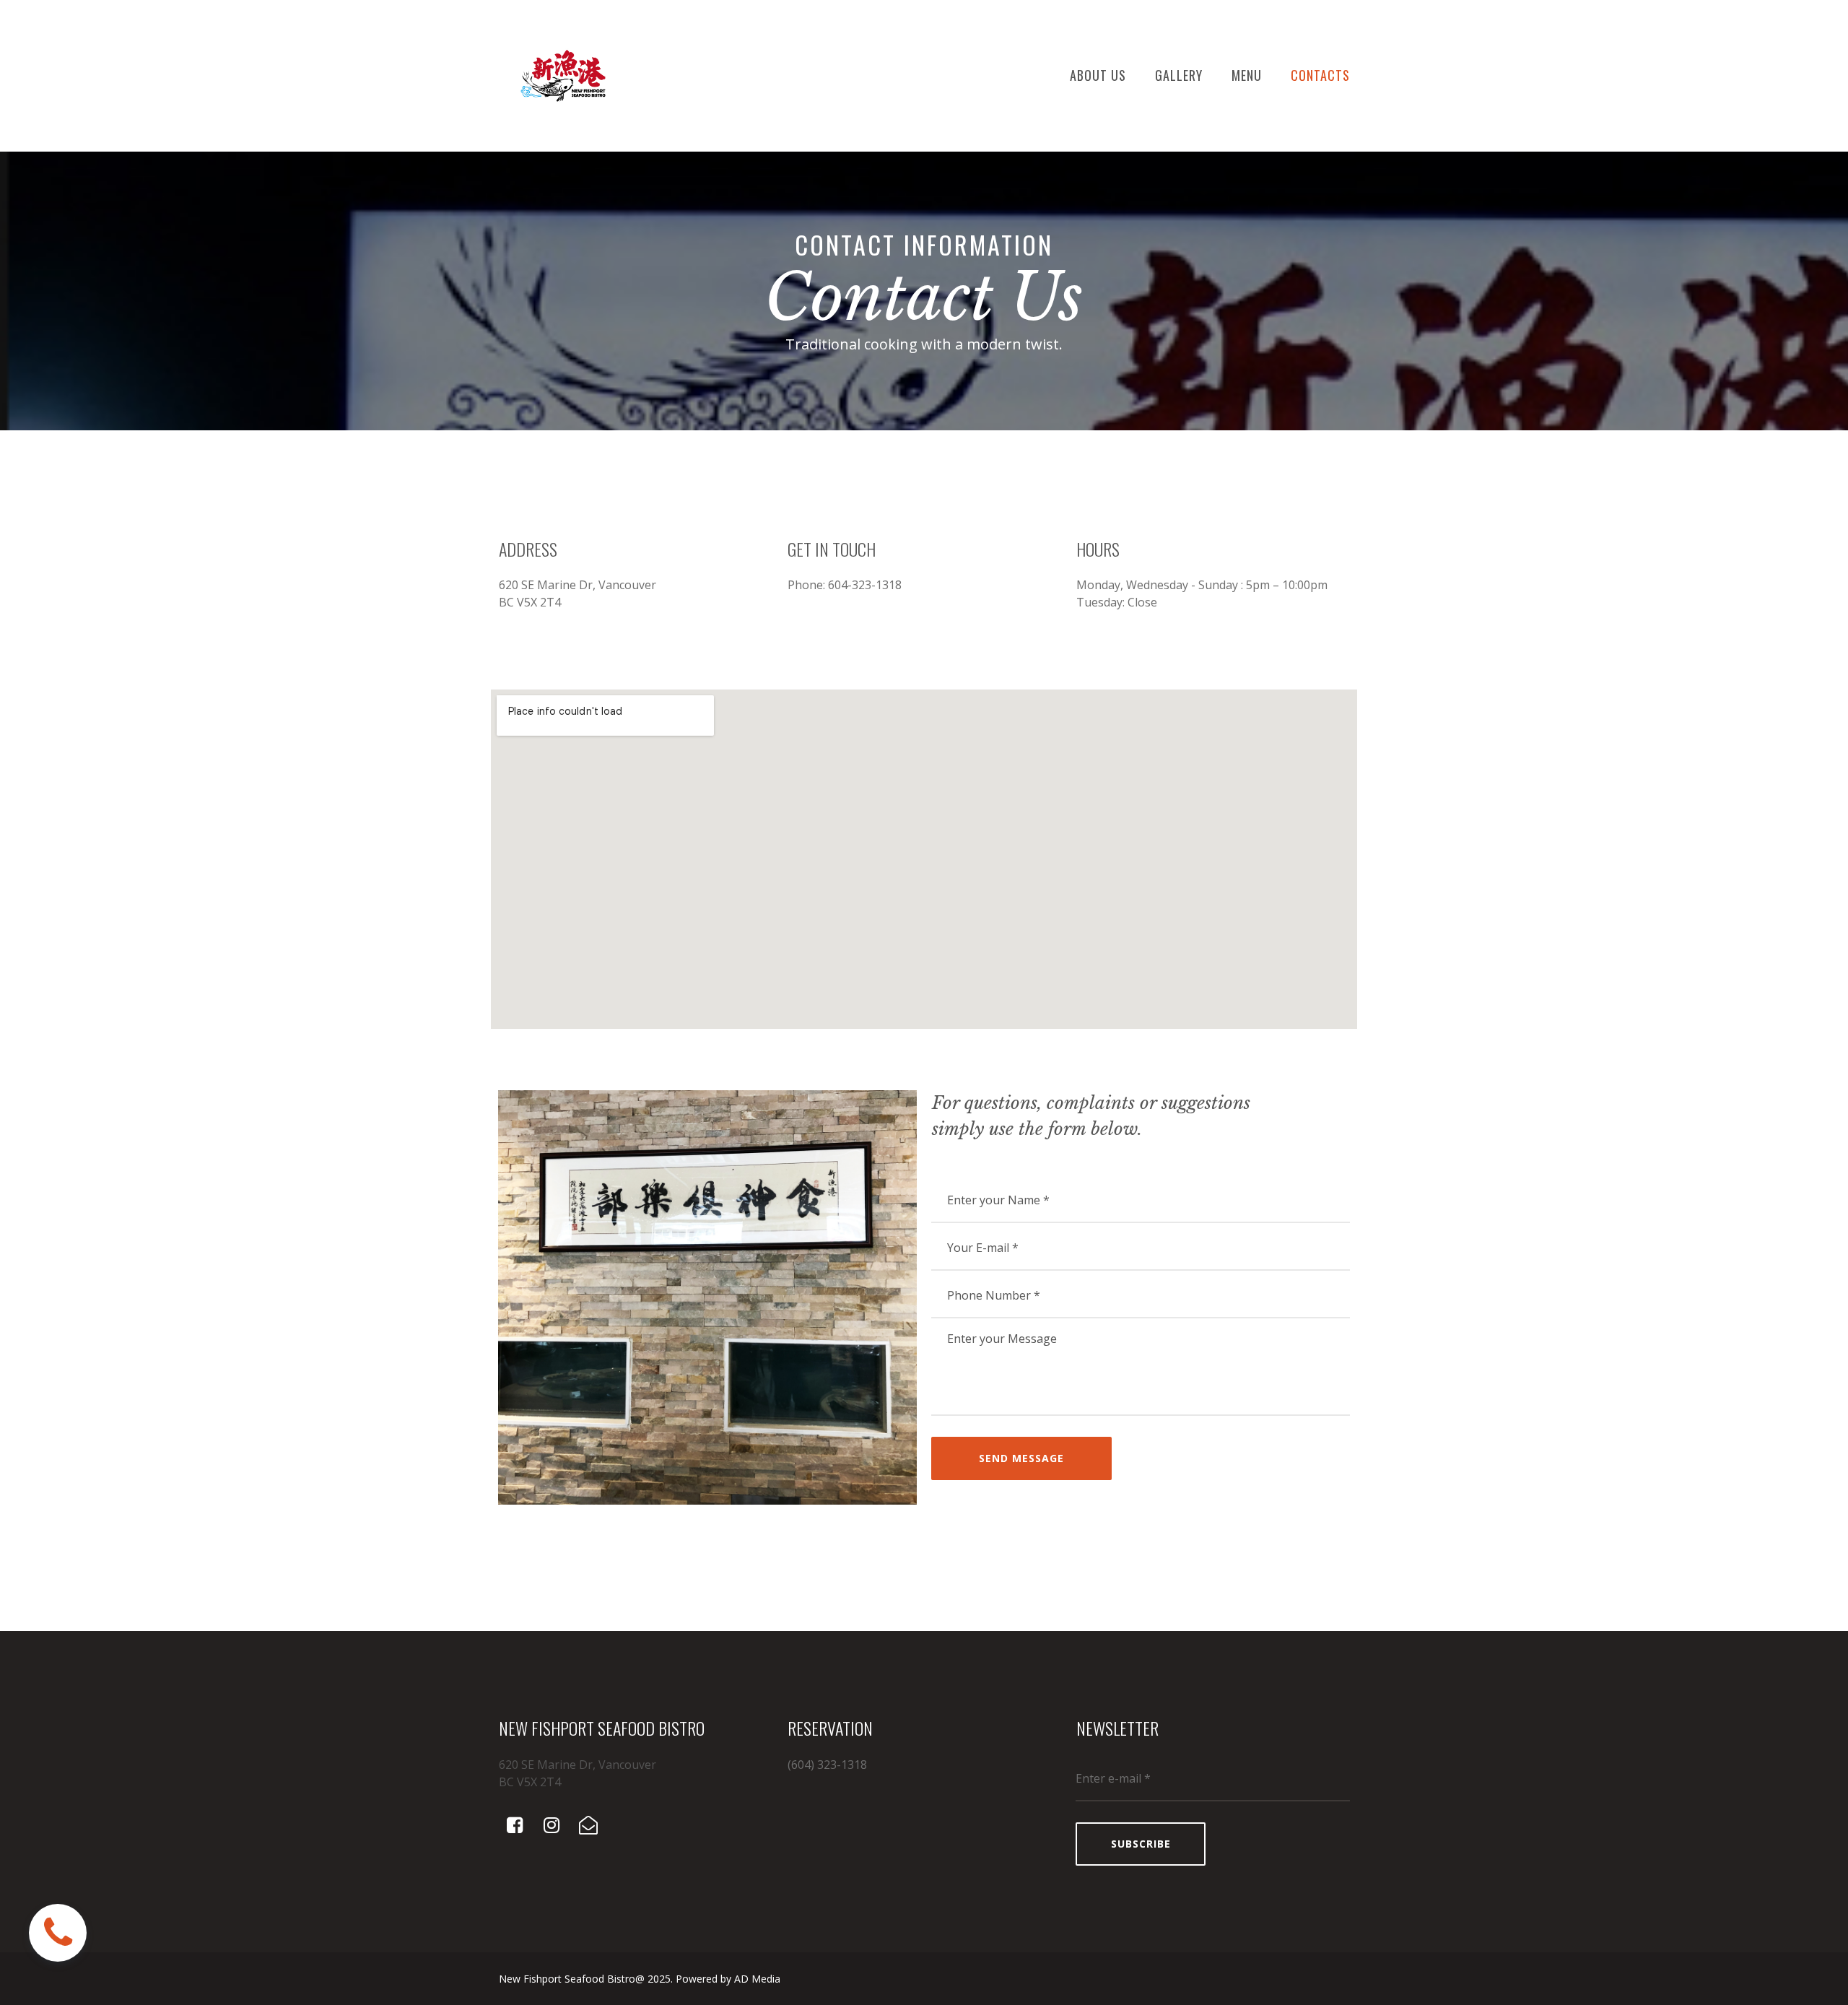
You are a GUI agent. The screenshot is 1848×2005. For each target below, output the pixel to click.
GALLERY (1179, 75)
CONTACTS (1320, 75)
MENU (1247, 75)
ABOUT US (1098, 75)
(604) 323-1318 (827, 1765)
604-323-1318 (865, 585)
